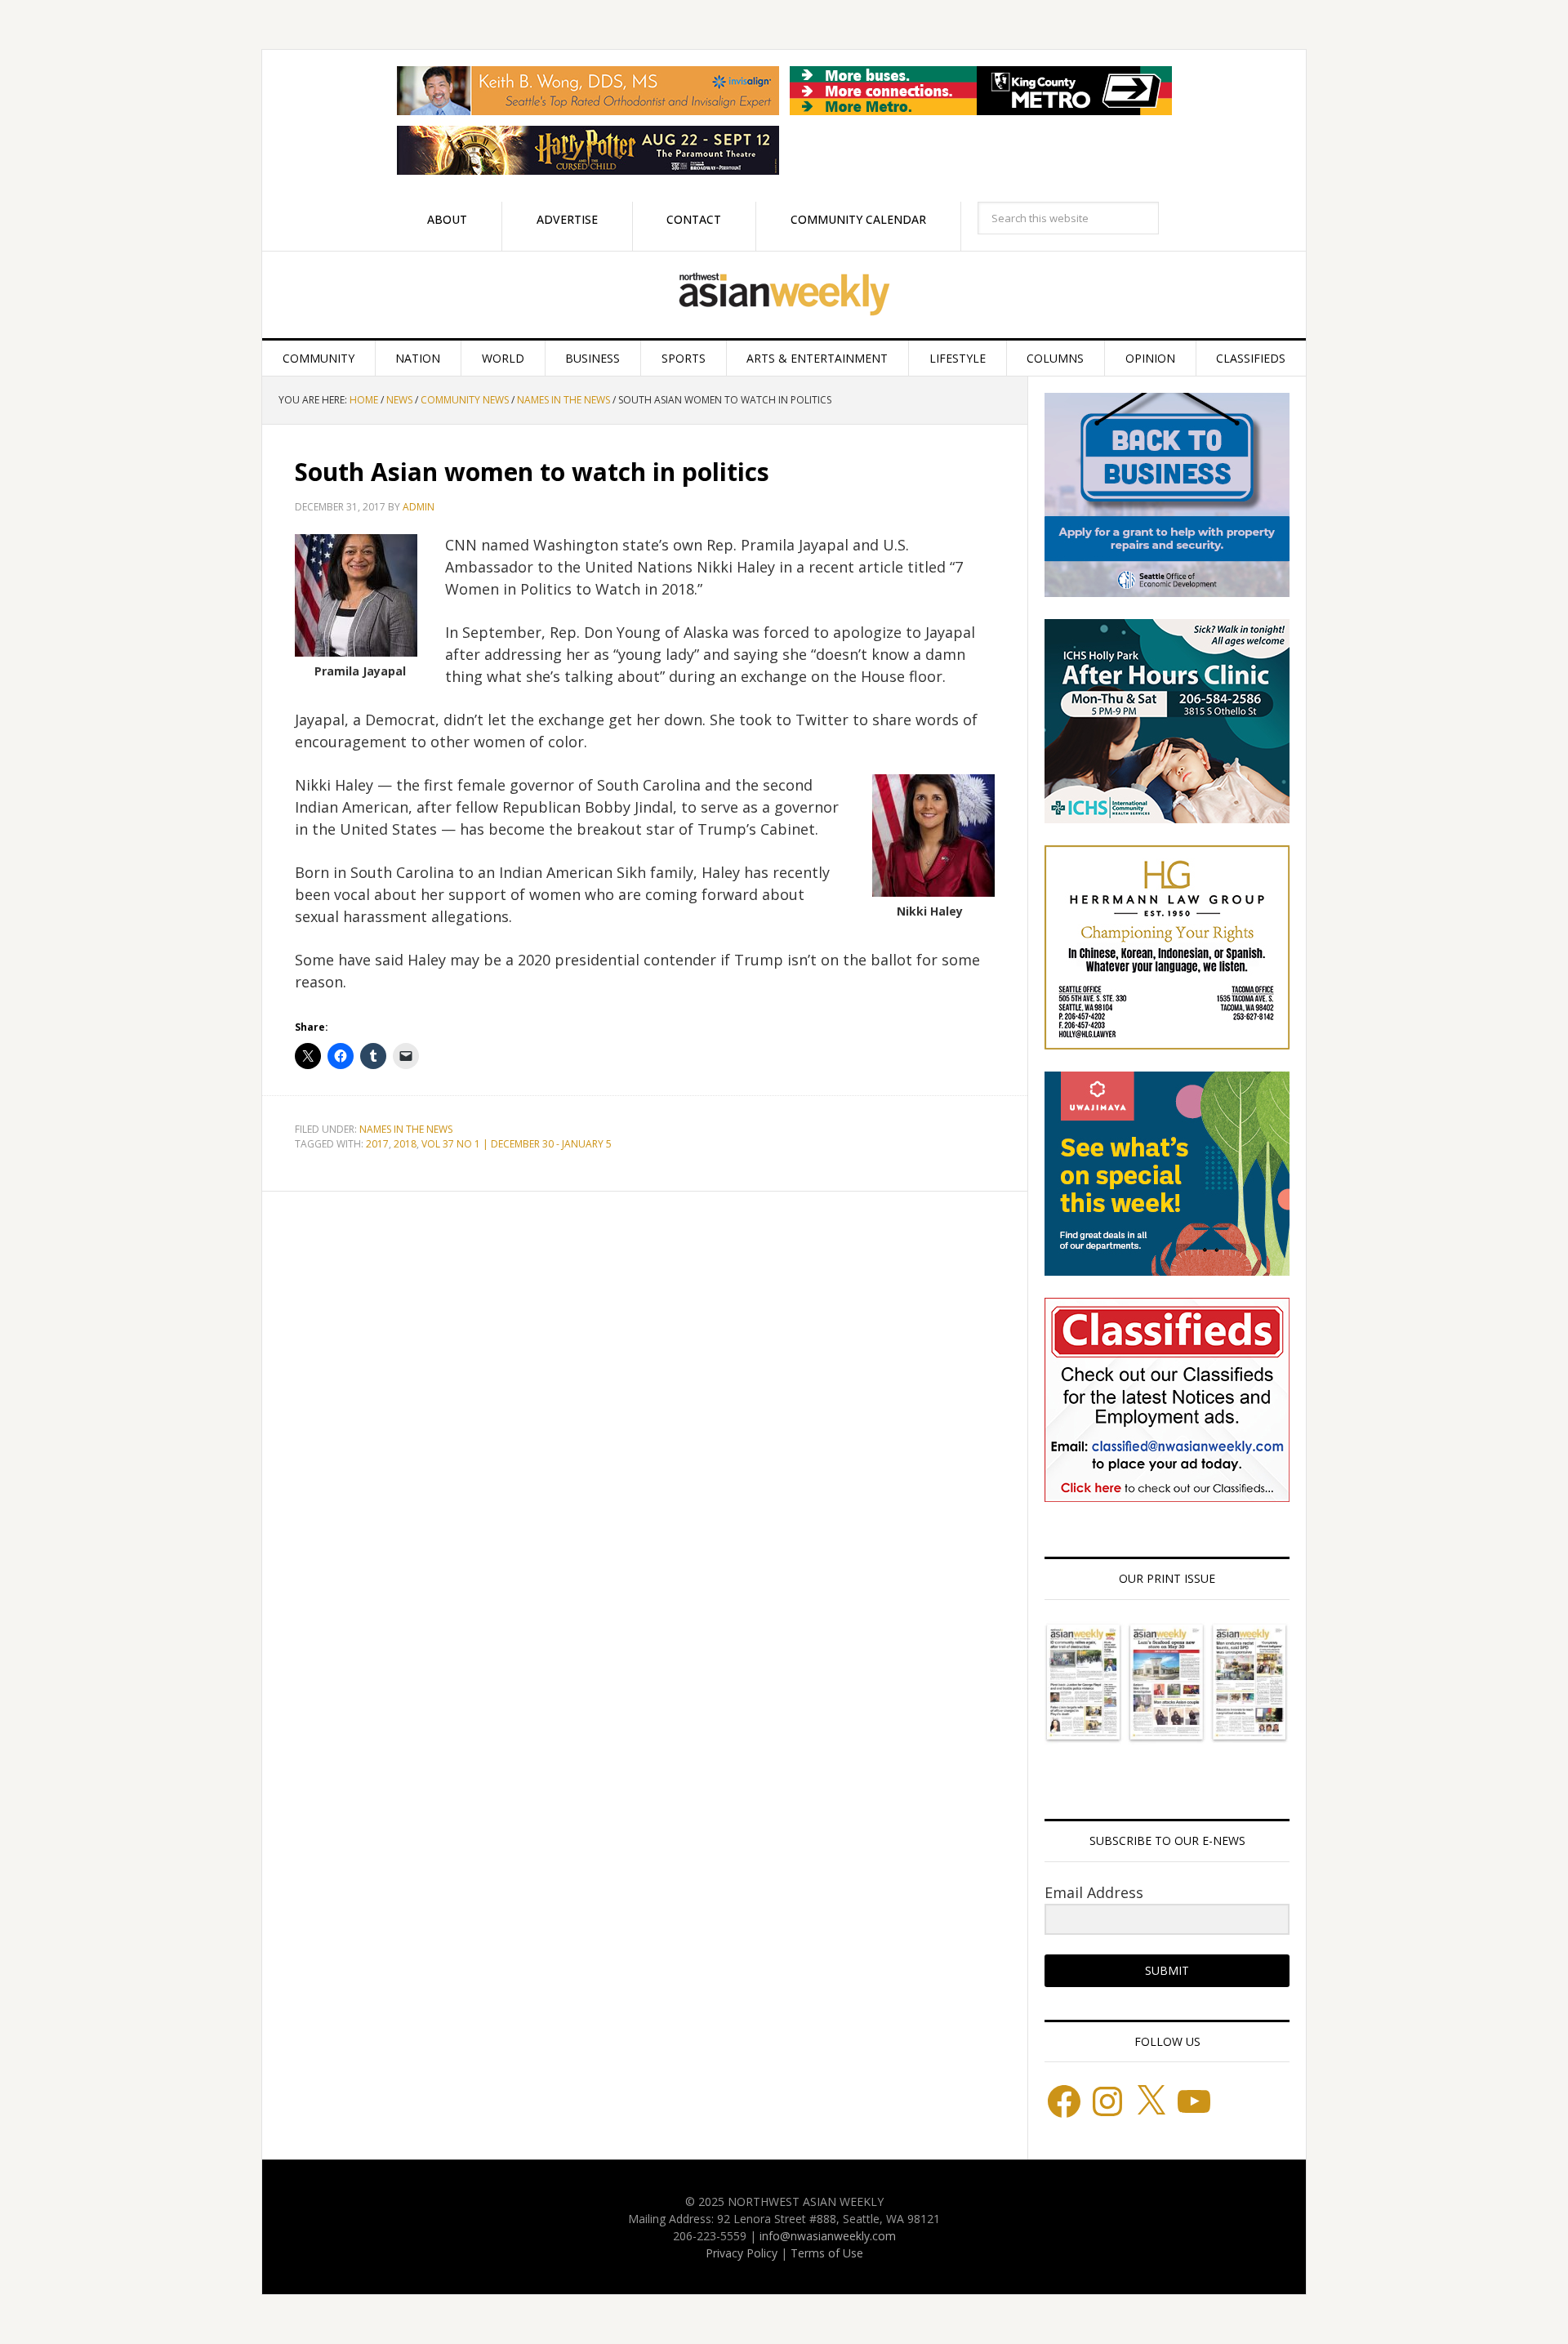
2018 (405, 1144)
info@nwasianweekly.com (828, 2236)
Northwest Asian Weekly (784, 295)
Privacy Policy (742, 2253)
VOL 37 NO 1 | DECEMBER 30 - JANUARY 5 (517, 1144)
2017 (377, 1144)
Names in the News (406, 1129)
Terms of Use (827, 2253)
